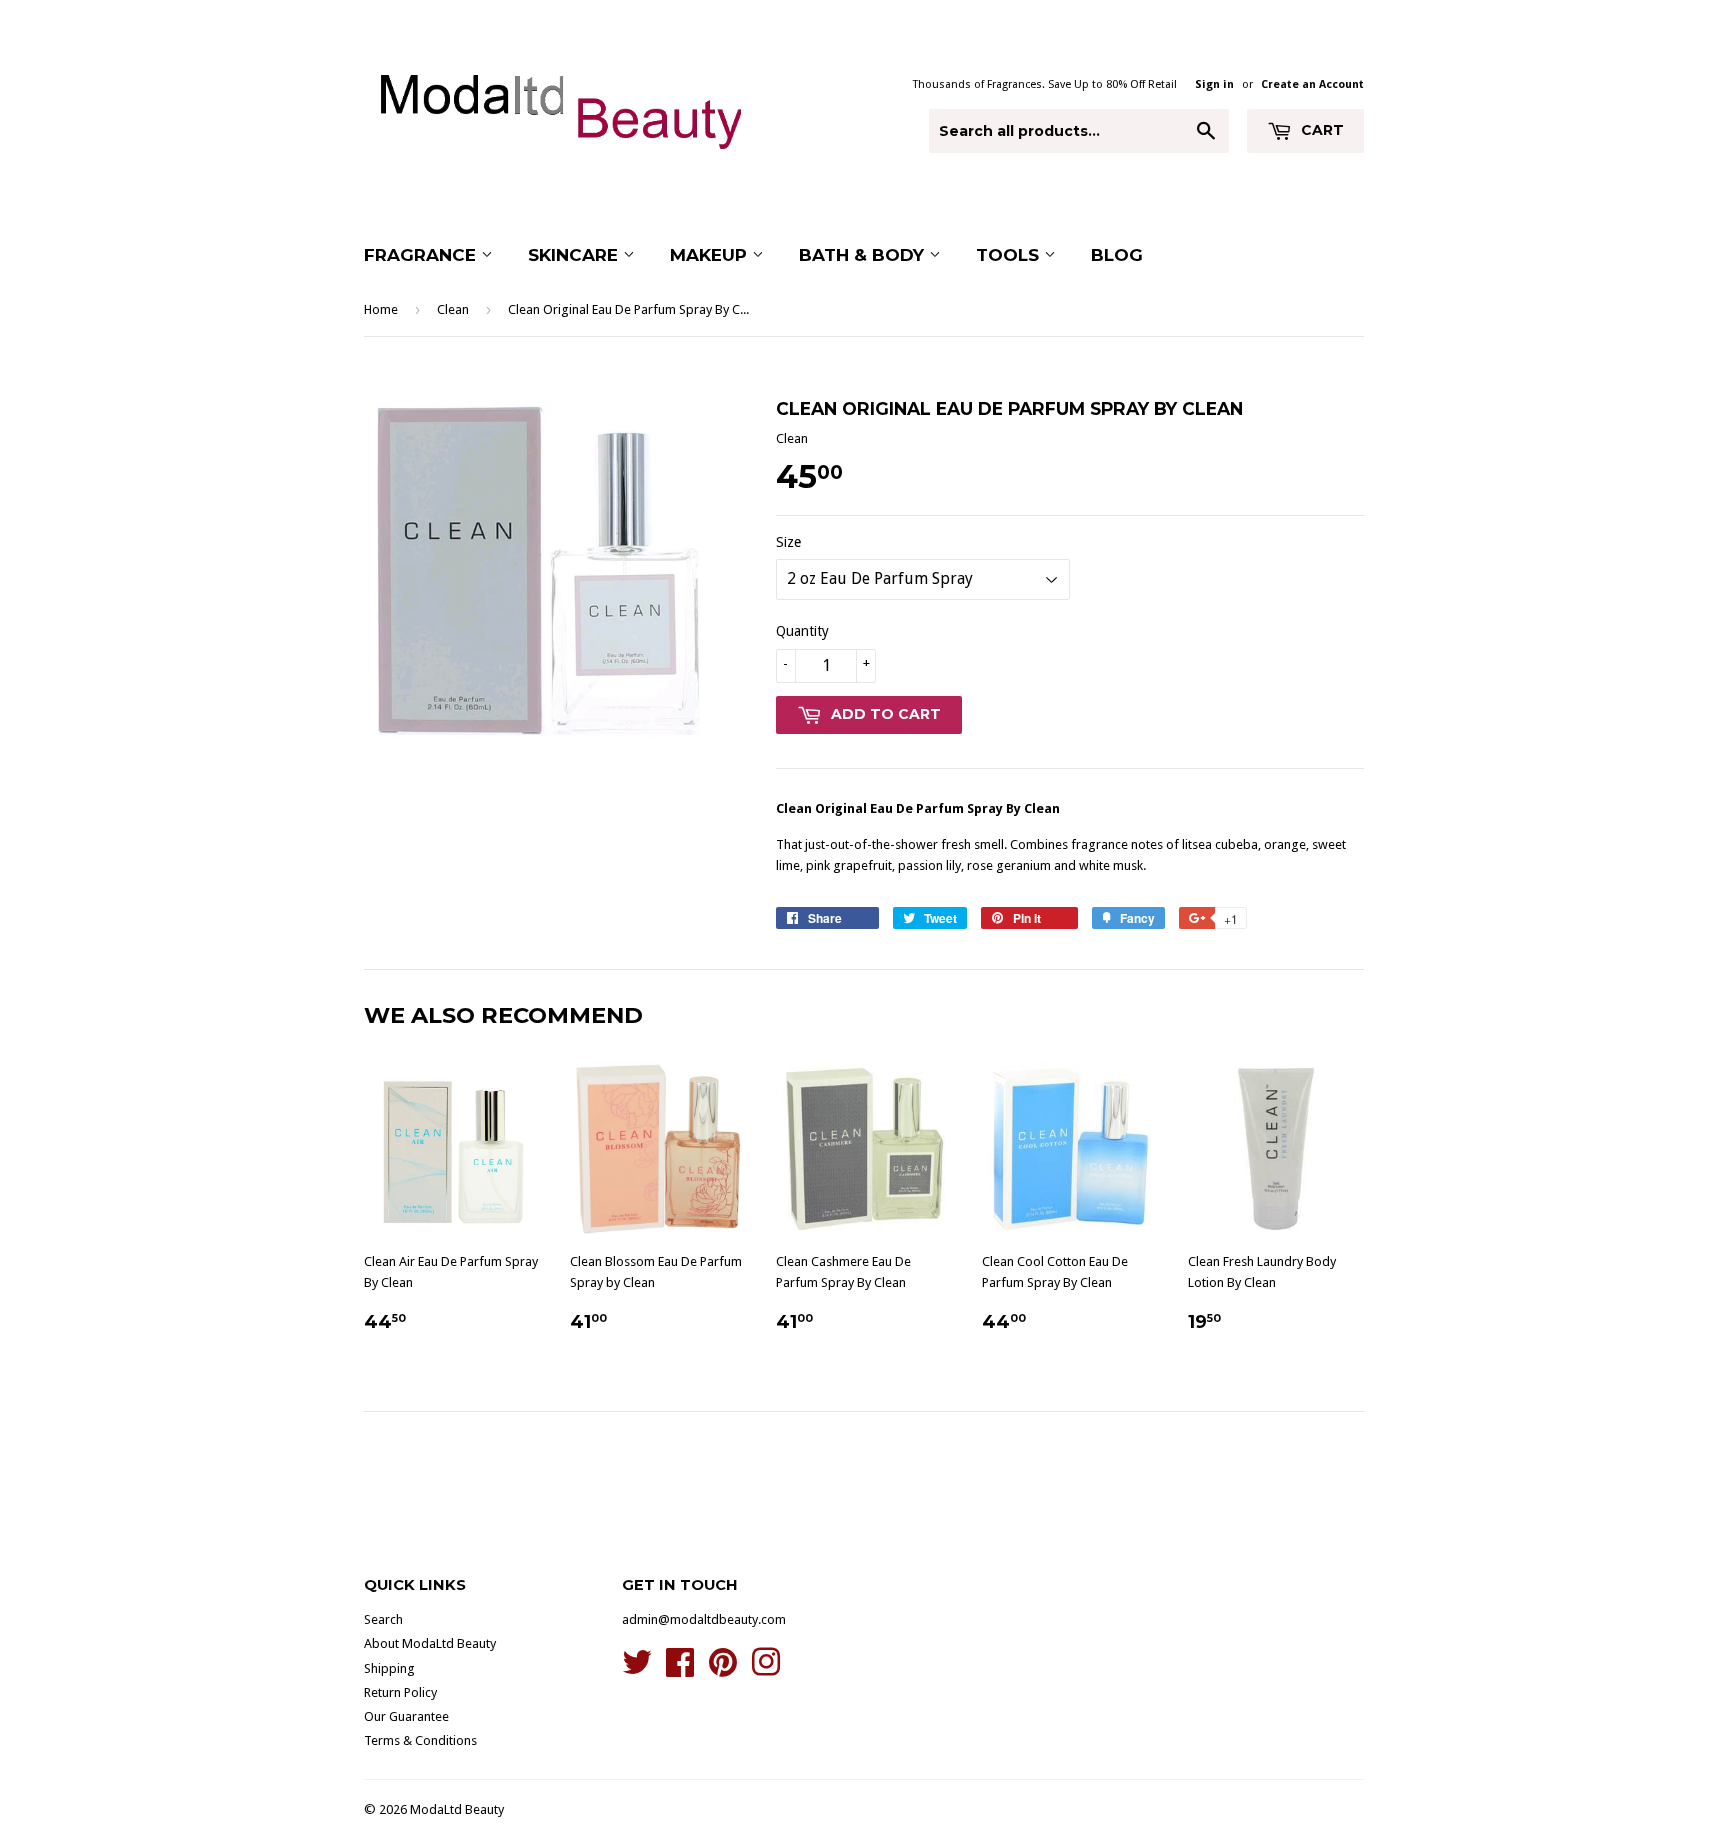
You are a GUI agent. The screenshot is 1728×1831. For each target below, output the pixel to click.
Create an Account (1312, 84)
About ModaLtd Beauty (430, 1643)
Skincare (575, 255)
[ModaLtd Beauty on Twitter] (637, 1669)
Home (381, 309)
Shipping (389, 1668)
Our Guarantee (406, 1716)
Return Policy (400, 1692)
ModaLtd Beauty (457, 1809)
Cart (1320, 130)
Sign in (1214, 84)
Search (383, 1619)
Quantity (802, 631)
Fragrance (422, 255)
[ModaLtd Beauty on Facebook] (680, 1669)
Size (788, 542)
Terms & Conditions (420, 1740)
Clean (453, 309)
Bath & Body (864, 255)
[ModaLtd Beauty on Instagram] (766, 1669)
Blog (1117, 255)
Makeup (711, 255)
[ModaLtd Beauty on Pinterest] (723, 1669)
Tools (1010, 255)
